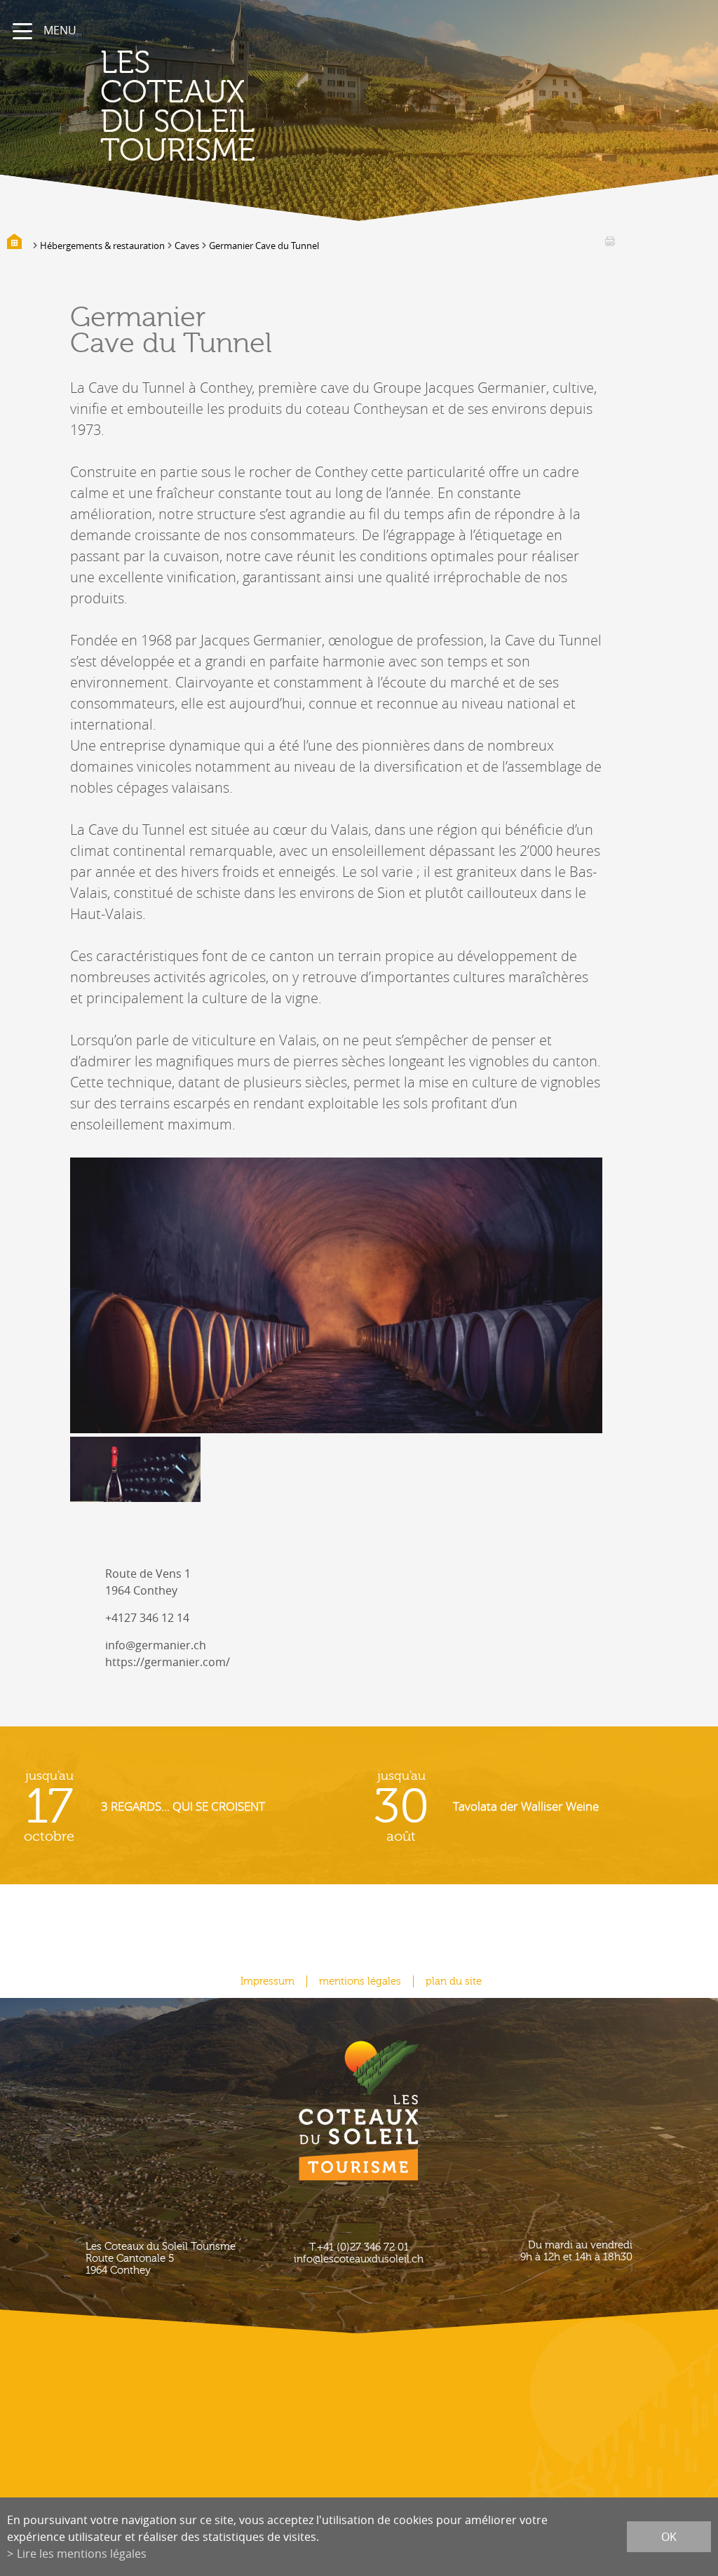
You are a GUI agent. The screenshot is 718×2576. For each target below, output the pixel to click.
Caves (187, 246)
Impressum (267, 1981)
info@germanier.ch (156, 1645)
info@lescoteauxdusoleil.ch (359, 2259)
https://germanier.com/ (168, 1662)
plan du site (454, 1981)
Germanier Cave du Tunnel (264, 246)
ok (669, 2537)
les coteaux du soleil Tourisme (178, 107)
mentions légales (360, 1981)
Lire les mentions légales (82, 2554)
